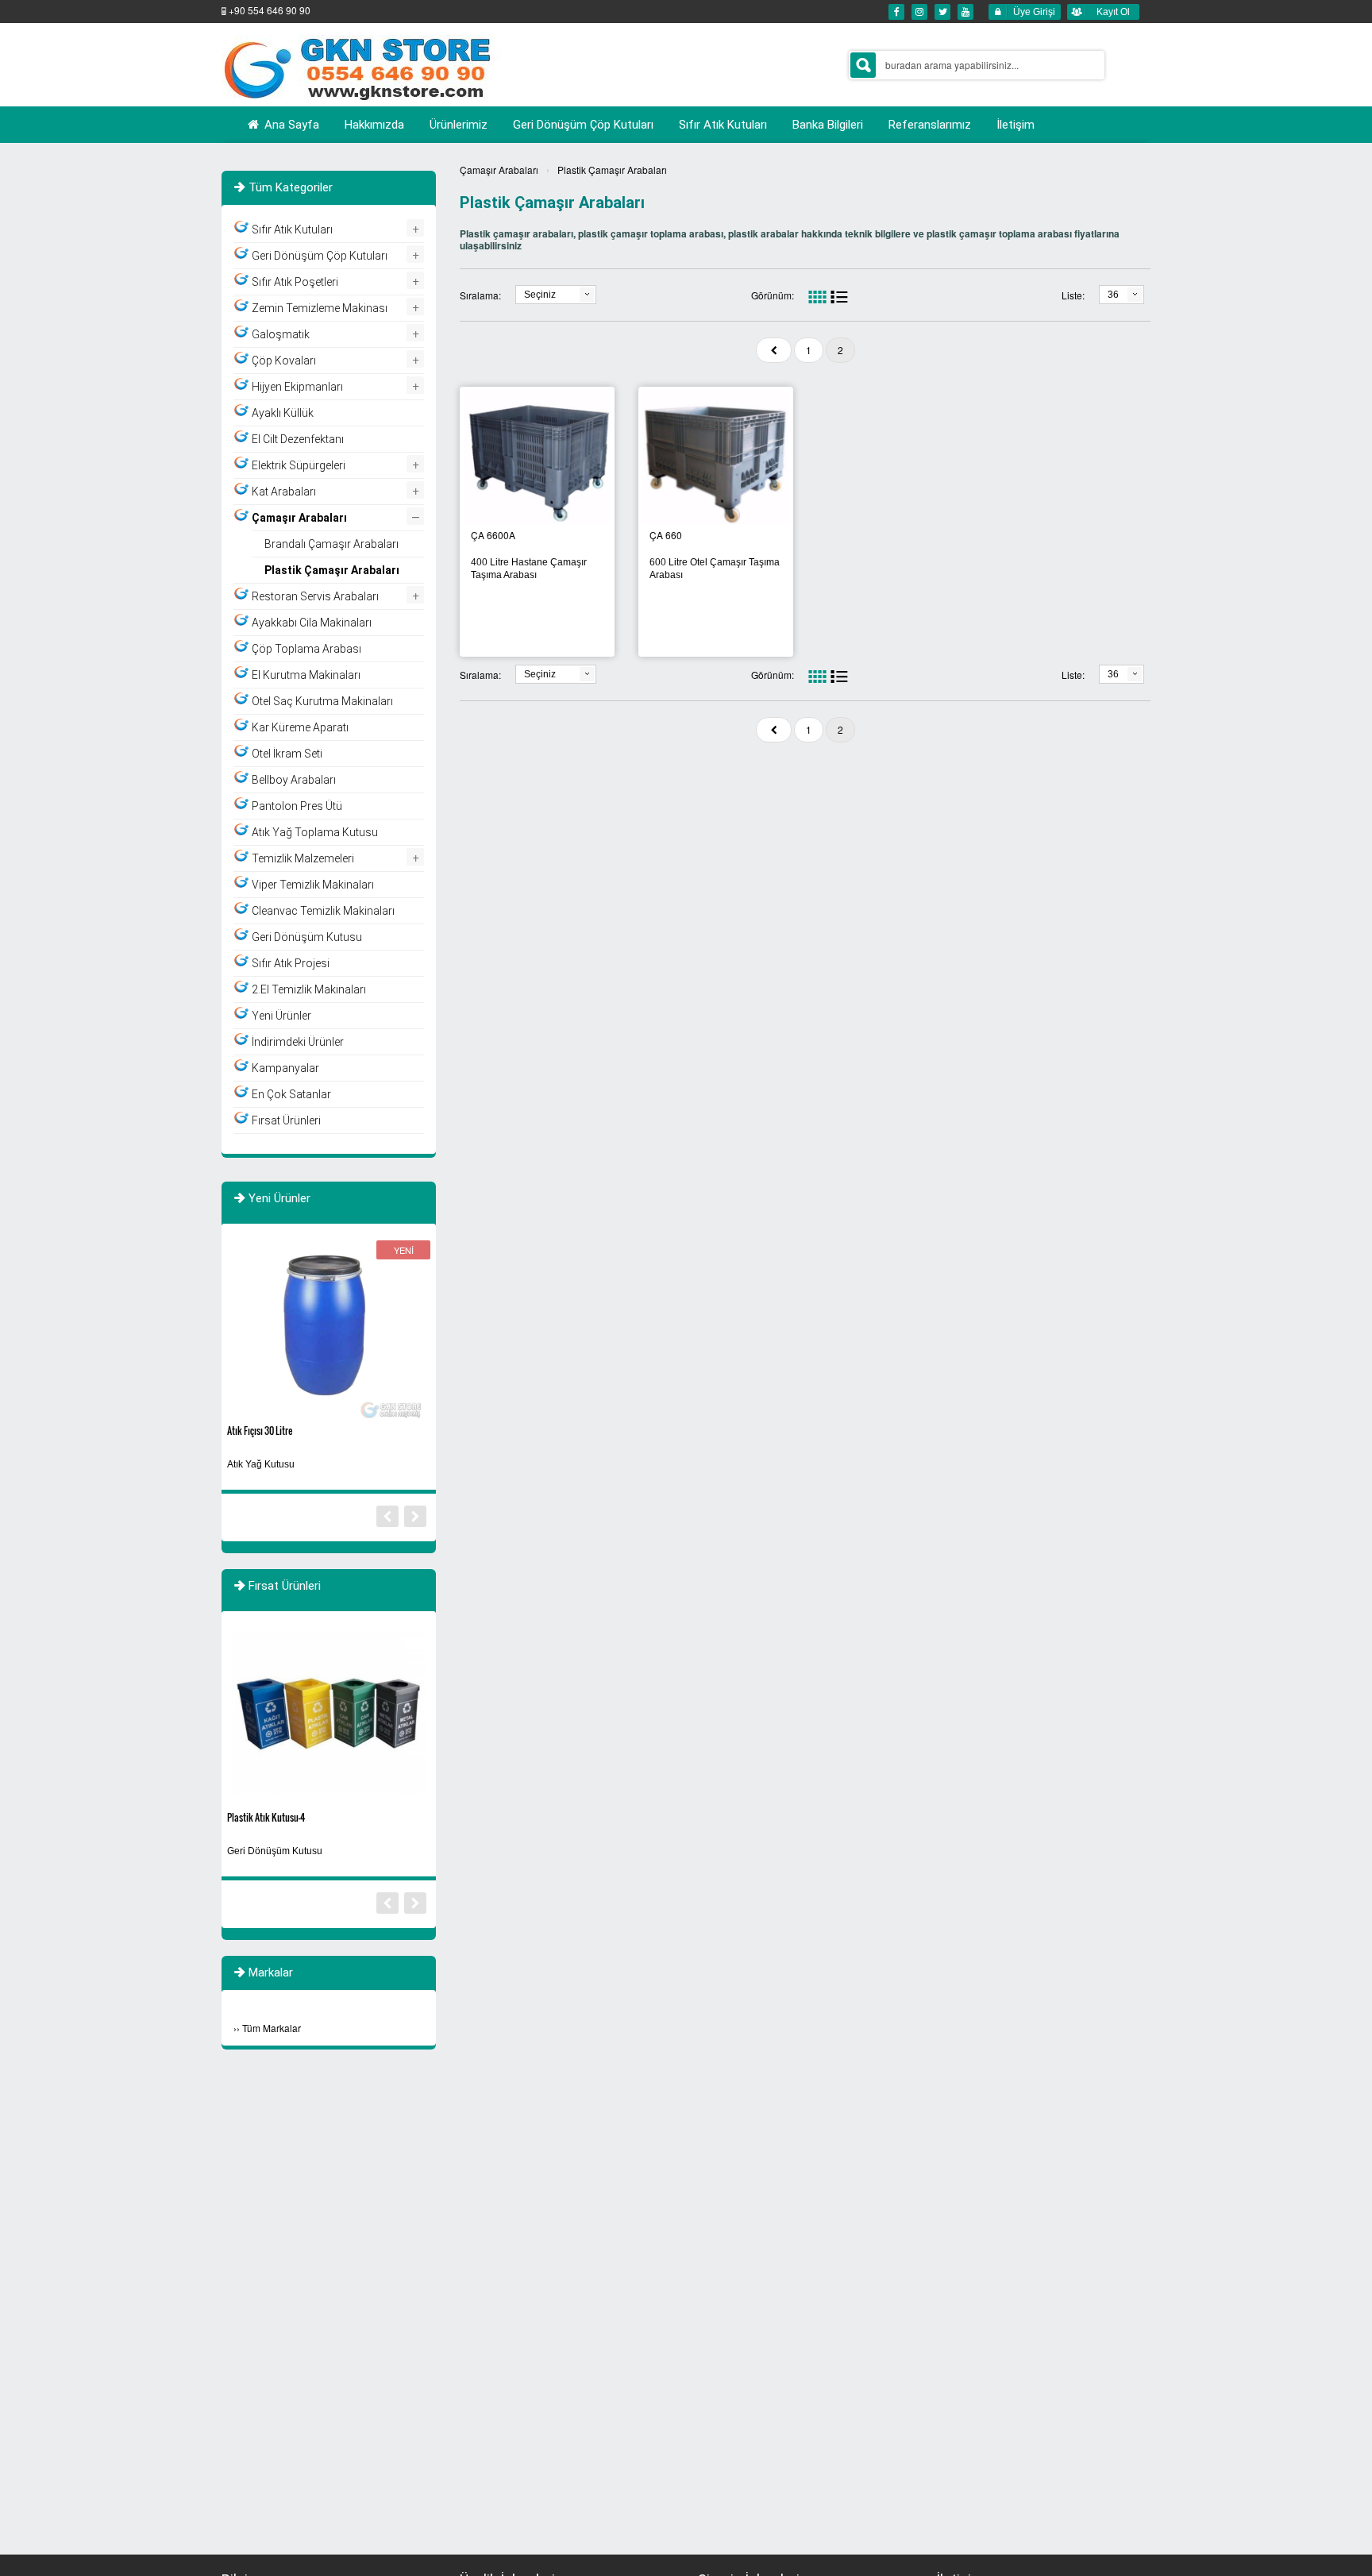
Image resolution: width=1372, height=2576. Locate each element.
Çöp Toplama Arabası (306, 649)
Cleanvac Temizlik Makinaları (323, 911)
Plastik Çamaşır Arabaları (612, 170)
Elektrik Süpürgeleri (299, 465)
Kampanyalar (285, 1068)
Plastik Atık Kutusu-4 (266, 1817)
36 (1113, 295)
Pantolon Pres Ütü (297, 806)
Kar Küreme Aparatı (300, 727)
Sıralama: (480, 295)
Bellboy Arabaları (294, 780)
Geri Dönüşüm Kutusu (307, 937)
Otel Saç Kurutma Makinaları (322, 701)
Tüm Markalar (272, 2028)
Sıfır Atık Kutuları (292, 229)
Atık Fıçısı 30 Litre (260, 1431)
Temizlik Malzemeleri (303, 858)
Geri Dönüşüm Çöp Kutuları (320, 256)
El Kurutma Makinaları (306, 675)
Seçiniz (540, 295)
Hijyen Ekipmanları (297, 387)
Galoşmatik (281, 334)
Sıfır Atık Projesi (291, 963)
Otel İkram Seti (287, 754)
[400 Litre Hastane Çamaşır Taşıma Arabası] (537, 459)
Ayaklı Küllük (283, 413)
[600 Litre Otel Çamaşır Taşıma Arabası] (716, 459)
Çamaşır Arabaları (499, 170)
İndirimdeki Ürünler (298, 1042)
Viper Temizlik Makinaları (313, 885)
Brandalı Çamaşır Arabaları (331, 544)
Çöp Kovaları (284, 361)
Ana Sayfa (290, 125)
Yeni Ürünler (281, 1016)
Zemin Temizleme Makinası (320, 308)
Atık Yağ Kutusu (261, 1464)
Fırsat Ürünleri (286, 1120)
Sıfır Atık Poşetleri (295, 282)
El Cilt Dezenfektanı (298, 439)
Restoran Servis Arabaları (315, 596)
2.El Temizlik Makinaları (309, 989)
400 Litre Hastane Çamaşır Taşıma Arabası (529, 569)
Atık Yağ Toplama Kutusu (315, 832)
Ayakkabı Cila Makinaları (312, 623)
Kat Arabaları (284, 492)
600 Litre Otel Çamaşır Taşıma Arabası (715, 569)
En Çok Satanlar (291, 1094)
